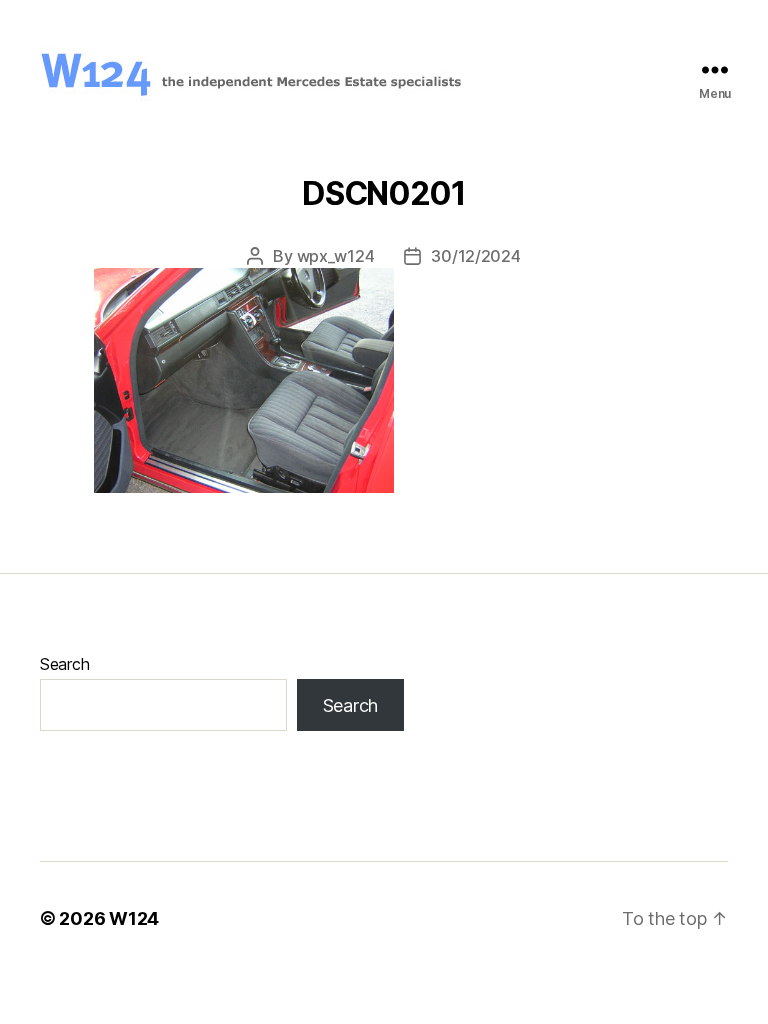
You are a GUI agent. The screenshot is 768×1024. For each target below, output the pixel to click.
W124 (134, 918)
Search (64, 664)
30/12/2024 (475, 256)
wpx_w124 (336, 256)
